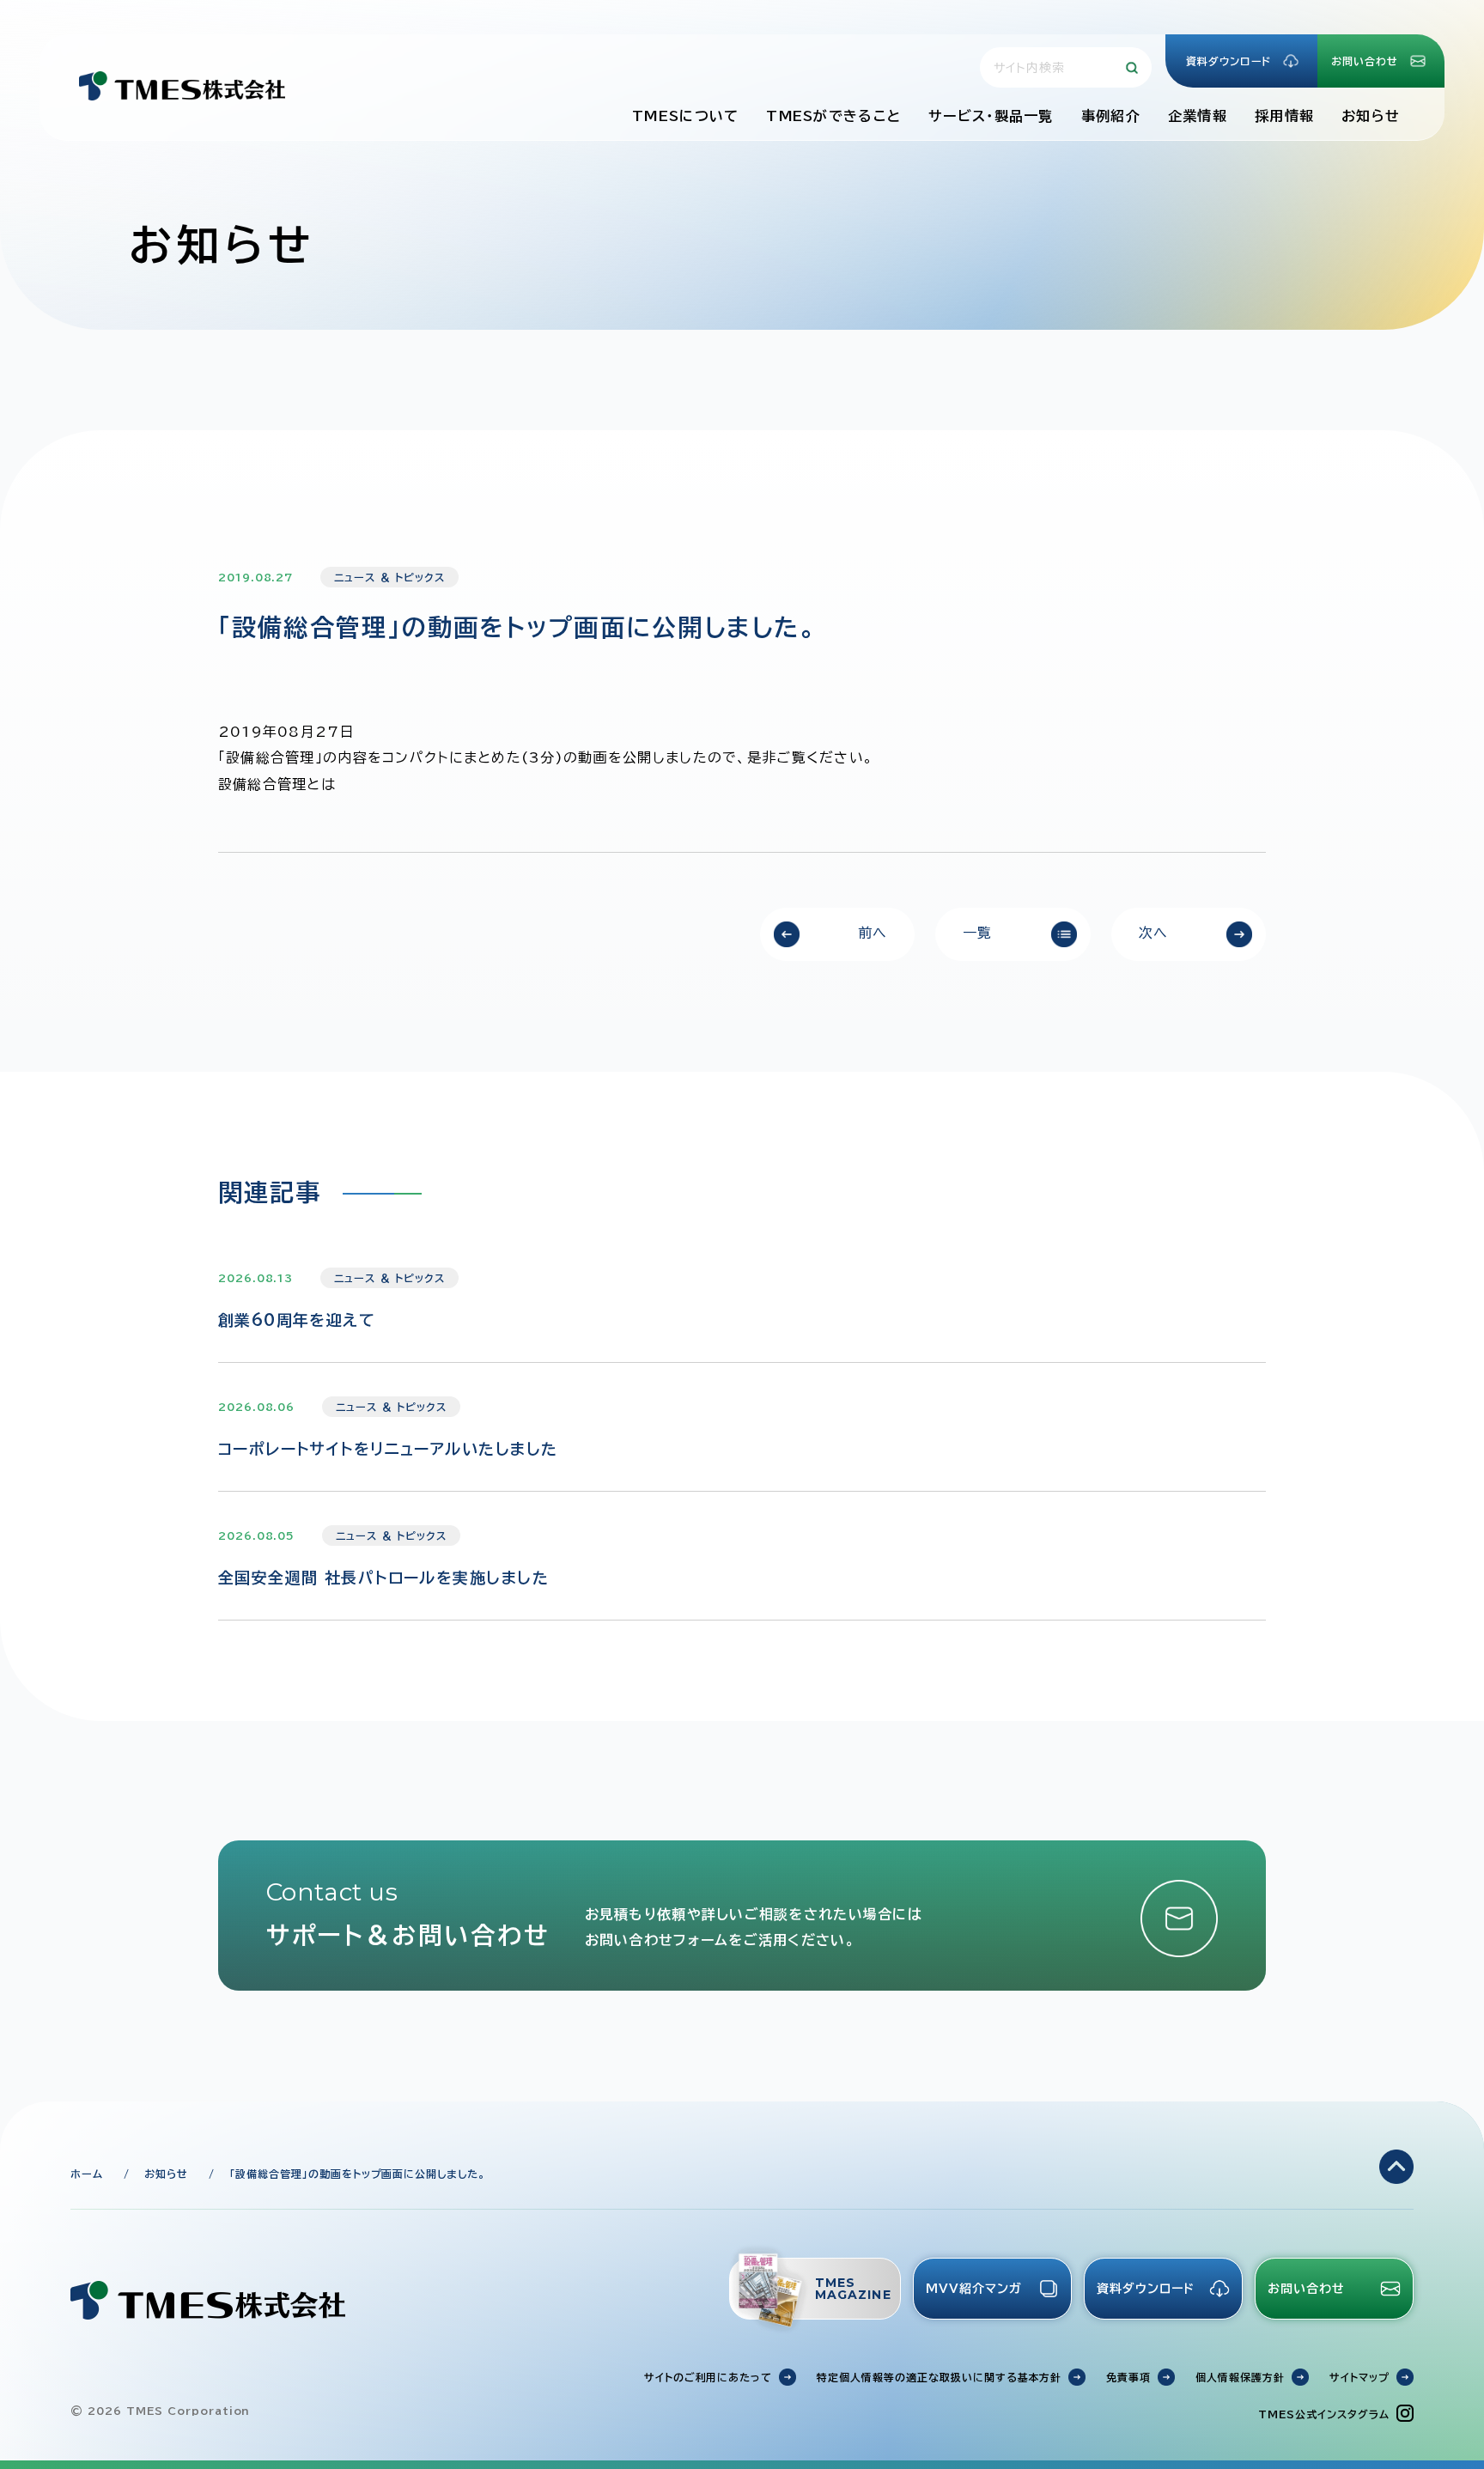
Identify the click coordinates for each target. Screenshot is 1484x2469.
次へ (1154, 933)
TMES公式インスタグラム (1323, 2414)
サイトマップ (1359, 2377)
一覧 (978, 933)
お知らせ (1371, 116)
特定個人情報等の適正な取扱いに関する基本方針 (939, 2377)
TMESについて (685, 116)
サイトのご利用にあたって (709, 2377)
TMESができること (833, 116)
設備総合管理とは (277, 784)
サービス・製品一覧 (991, 116)
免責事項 (1128, 2377)
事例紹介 (1111, 116)
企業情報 (1198, 116)
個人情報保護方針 (1240, 2377)
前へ (873, 933)
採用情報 (1284, 116)
